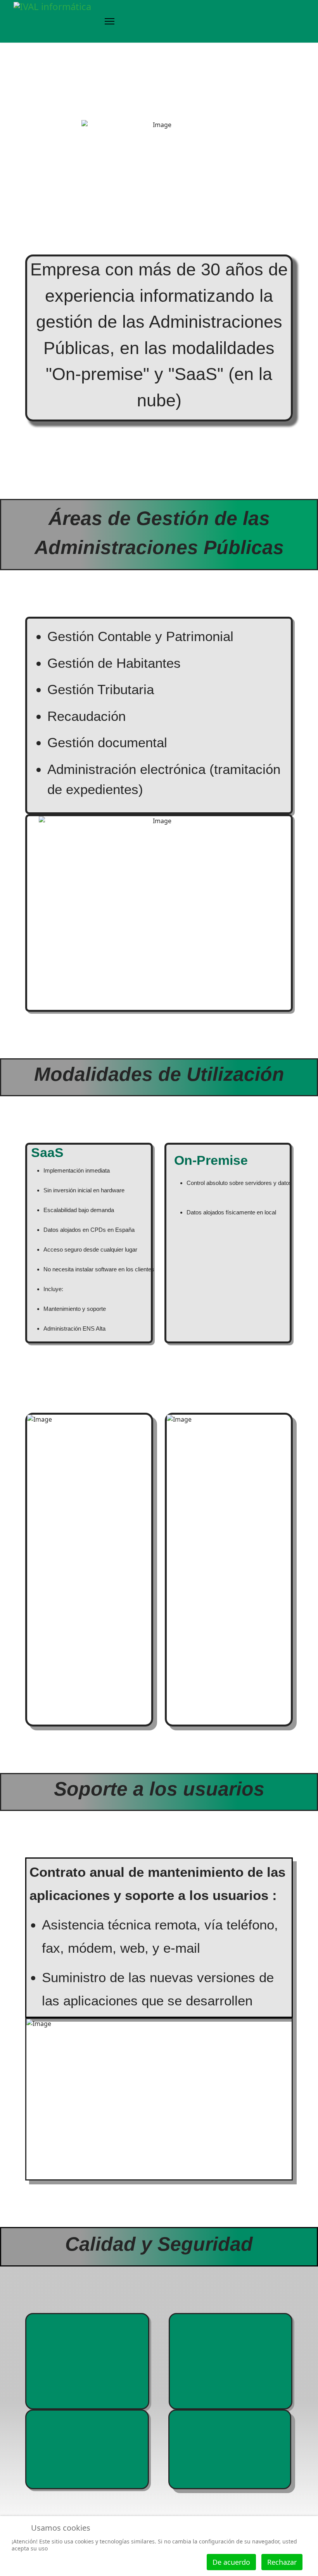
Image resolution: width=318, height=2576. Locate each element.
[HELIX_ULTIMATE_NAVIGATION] (103, 21)
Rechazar (282, 2562)
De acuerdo (231, 2562)
